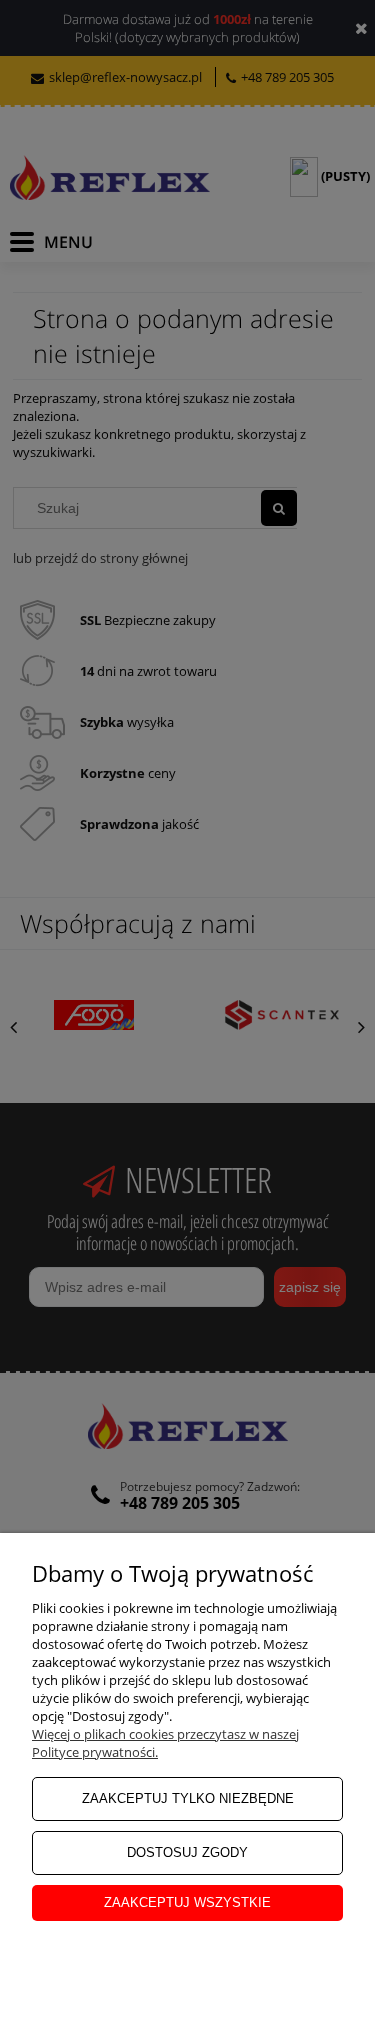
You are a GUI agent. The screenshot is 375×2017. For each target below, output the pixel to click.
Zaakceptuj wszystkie (187, 1902)
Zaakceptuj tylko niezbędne (188, 1798)
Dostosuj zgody (187, 1852)
